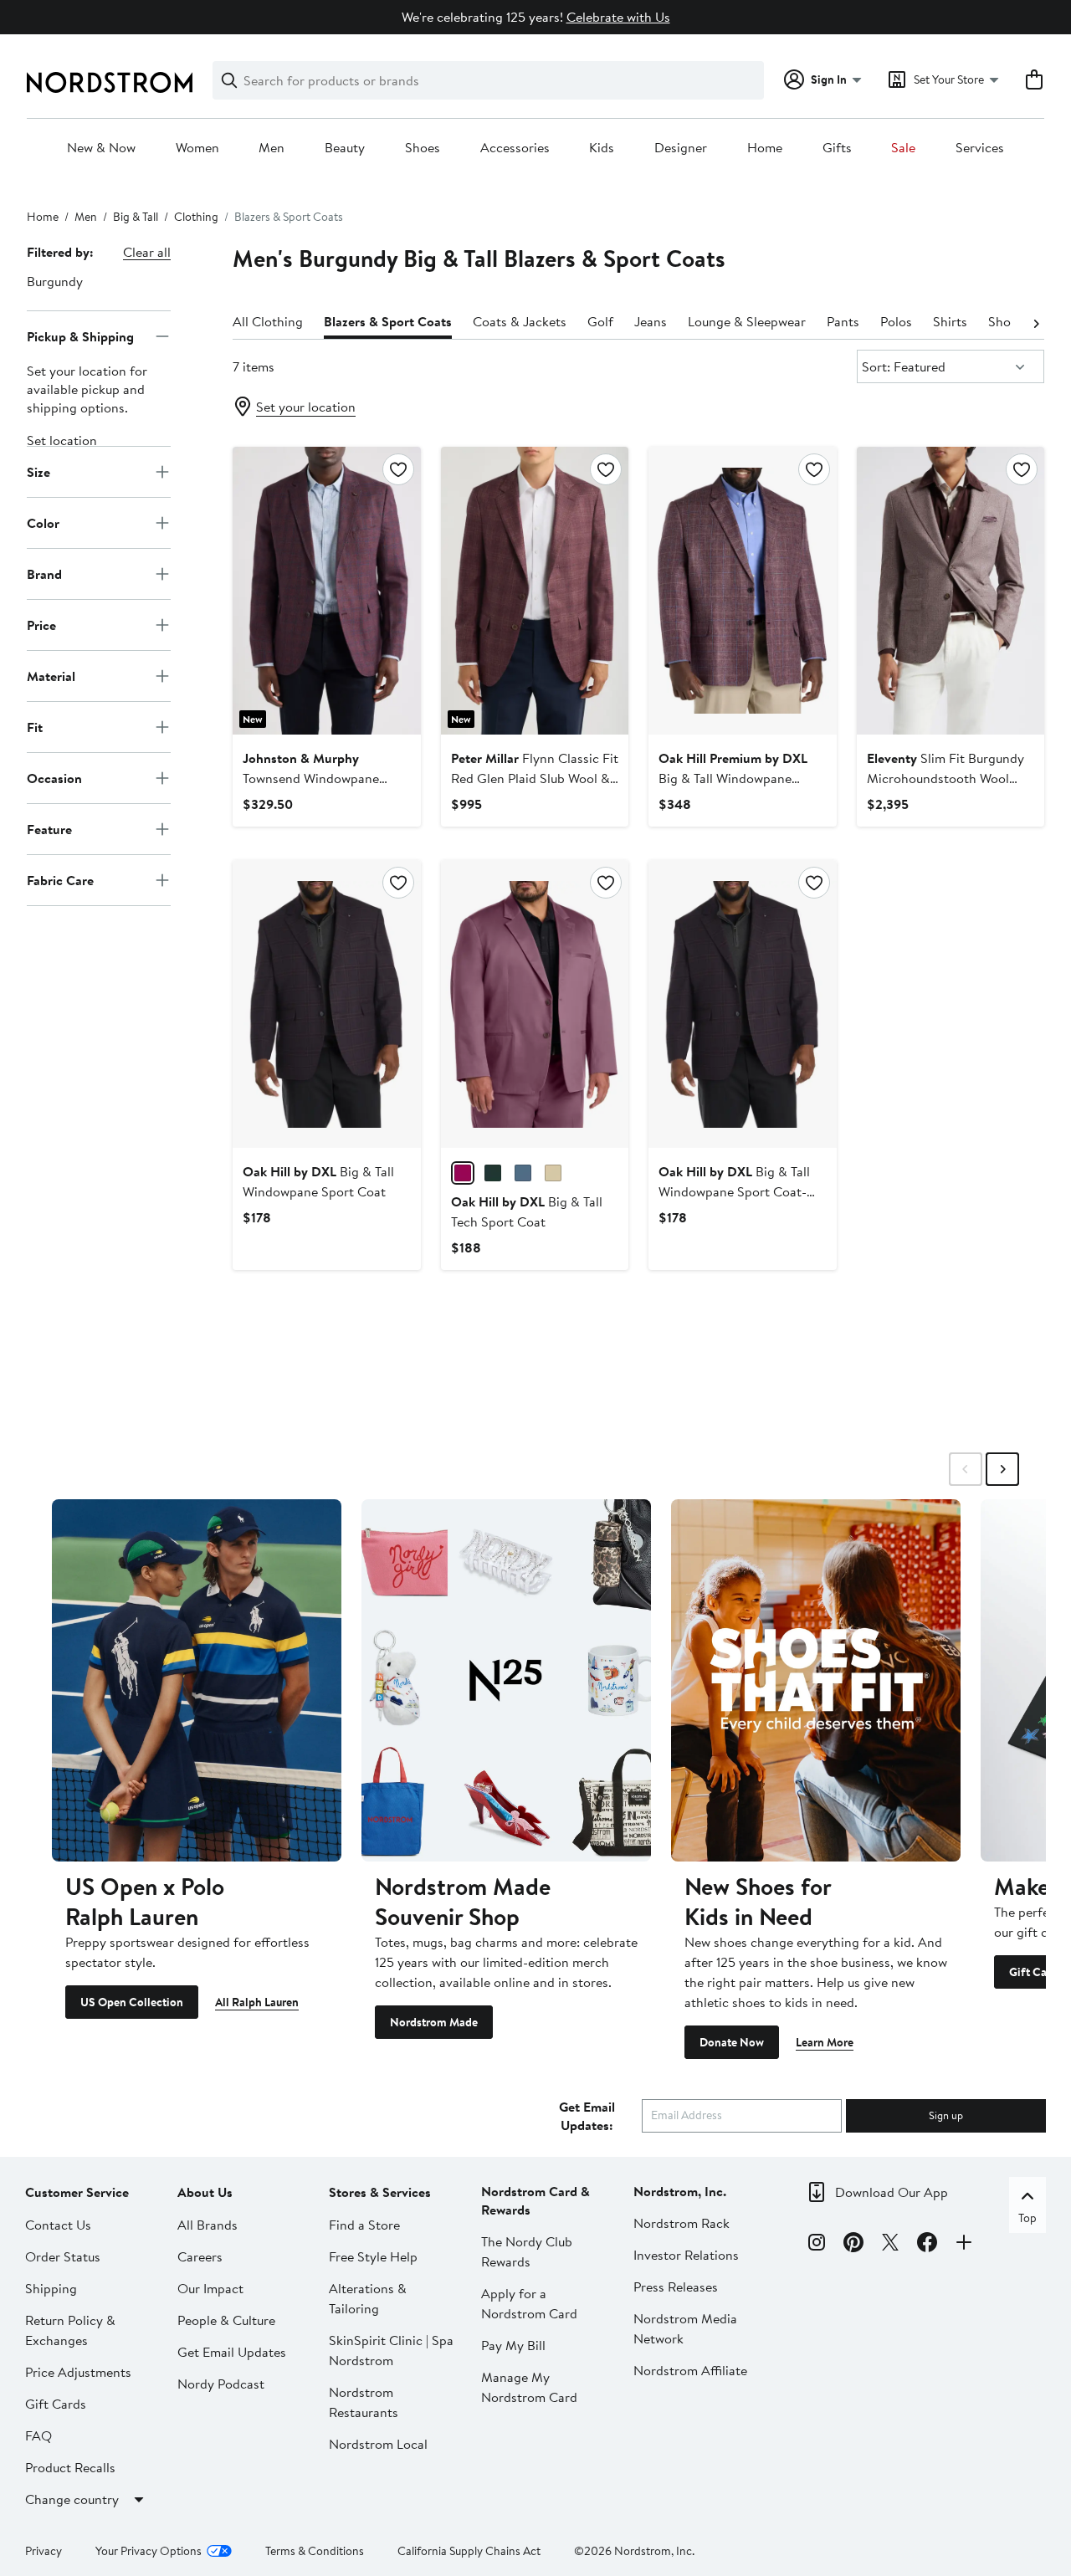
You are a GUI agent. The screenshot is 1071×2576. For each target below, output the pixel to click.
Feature (49, 828)
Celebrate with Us (618, 17)
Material (51, 675)
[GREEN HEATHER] (493, 1173)
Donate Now (732, 2042)
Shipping (51, 2288)
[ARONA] (523, 1173)
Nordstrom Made (434, 2022)
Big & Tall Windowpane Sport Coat (733, 778)
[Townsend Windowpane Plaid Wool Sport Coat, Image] (326, 591)
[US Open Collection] (197, 1680)
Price (41, 624)
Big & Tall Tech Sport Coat (527, 1211)
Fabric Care (60, 879)
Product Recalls (70, 2467)
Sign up (946, 2115)
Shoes (423, 148)
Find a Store (364, 2225)
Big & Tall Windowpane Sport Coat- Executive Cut (734, 1191)
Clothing (196, 217)
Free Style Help (373, 2256)
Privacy (44, 2551)
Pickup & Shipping (80, 335)
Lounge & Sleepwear (747, 321)
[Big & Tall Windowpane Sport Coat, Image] (742, 591)
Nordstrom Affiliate (690, 2370)
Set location (62, 440)
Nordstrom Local (378, 2444)
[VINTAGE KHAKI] (553, 1173)
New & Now (101, 148)
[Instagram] (817, 2245)
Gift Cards (56, 2404)
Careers (200, 2256)
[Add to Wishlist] (398, 469)
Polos (896, 321)
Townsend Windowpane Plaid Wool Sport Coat (311, 778)
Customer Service (77, 2192)
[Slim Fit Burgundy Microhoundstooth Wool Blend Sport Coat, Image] (951, 591)
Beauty (345, 148)
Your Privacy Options (149, 2551)
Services (980, 148)
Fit (35, 726)
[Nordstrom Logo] (110, 82)
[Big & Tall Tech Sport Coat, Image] (535, 1004)
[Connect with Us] (964, 2245)
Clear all (147, 252)
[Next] (1036, 322)
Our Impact (210, 2288)
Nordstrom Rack (682, 2223)
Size (38, 471)
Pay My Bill (513, 2345)
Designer (681, 148)
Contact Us (58, 2225)
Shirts (950, 321)
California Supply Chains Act (469, 2551)
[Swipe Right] (1002, 1469)
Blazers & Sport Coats (388, 321)
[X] (890, 2245)
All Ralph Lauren (257, 2002)
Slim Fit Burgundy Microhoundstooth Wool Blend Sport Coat (945, 778)
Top (1027, 2218)
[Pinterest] (853, 2245)
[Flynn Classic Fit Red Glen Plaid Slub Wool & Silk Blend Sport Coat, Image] (535, 591)
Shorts (1007, 321)
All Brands (208, 2225)
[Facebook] (927, 2245)
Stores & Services (380, 2192)
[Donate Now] (816, 1680)
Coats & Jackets (520, 321)
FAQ (38, 2435)
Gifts (837, 148)
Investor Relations (686, 2255)
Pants (843, 321)
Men (272, 148)
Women (197, 148)
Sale (903, 148)
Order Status (63, 2256)
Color (43, 522)
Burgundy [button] (55, 281)
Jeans (651, 321)
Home (765, 148)
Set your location (306, 407)
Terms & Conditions (315, 2551)
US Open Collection (132, 2002)
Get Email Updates (232, 2352)
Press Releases (676, 2287)
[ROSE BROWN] (463, 1173)
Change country (72, 2499)
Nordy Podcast (221, 2384)
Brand (44, 573)
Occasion (54, 777)
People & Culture (226, 2320)
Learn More (825, 2042)
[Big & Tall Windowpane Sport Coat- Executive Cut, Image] (742, 1004)
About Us (205, 2192)
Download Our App (892, 2192)
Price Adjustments (78, 2372)
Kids (602, 148)
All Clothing (268, 321)
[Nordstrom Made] (506, 1680)
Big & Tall (136, 217)
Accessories (515, 148)
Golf (600, 321)
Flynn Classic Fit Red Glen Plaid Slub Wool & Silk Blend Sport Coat (535, 778)
